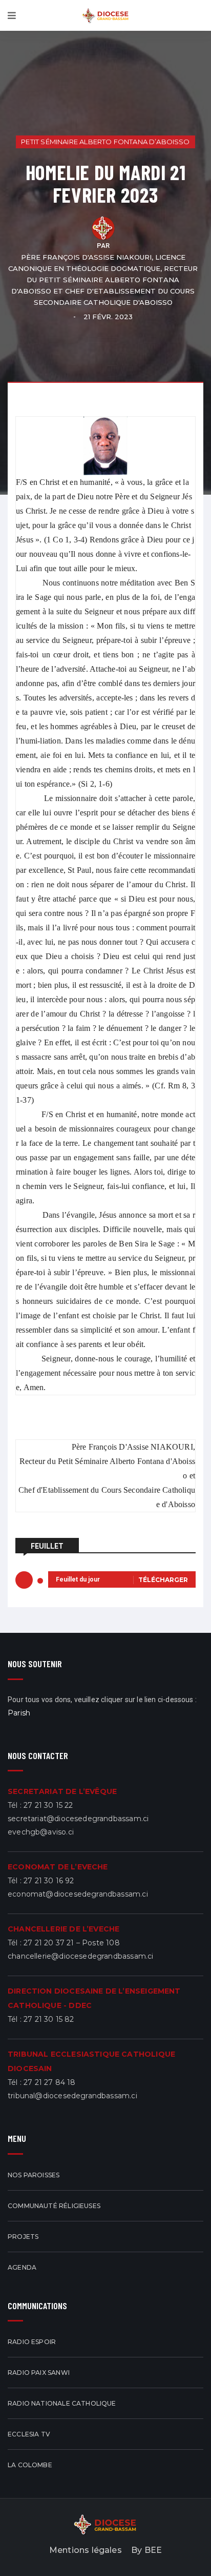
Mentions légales (86, 2550)
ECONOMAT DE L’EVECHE (58, 1867)
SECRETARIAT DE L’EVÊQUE (62, 1791)
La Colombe (30, 2465)
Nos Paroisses (34, 2175)
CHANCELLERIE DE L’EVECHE (64, 1929)
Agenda (22, 2267)
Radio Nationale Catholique (62, 2403)
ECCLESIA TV (29, 2434)
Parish (19, 1713)
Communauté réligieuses (54, 2206)
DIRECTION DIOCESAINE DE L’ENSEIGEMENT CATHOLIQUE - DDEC (94, 1998)
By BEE (146, 2550)
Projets (23, 2237)
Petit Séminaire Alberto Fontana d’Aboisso (105, 142)
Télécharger (163, 1580)
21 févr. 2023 (108, 317)
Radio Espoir (32, 2342)
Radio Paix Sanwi (39, 2373)
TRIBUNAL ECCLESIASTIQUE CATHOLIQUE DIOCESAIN (91, 2061)
